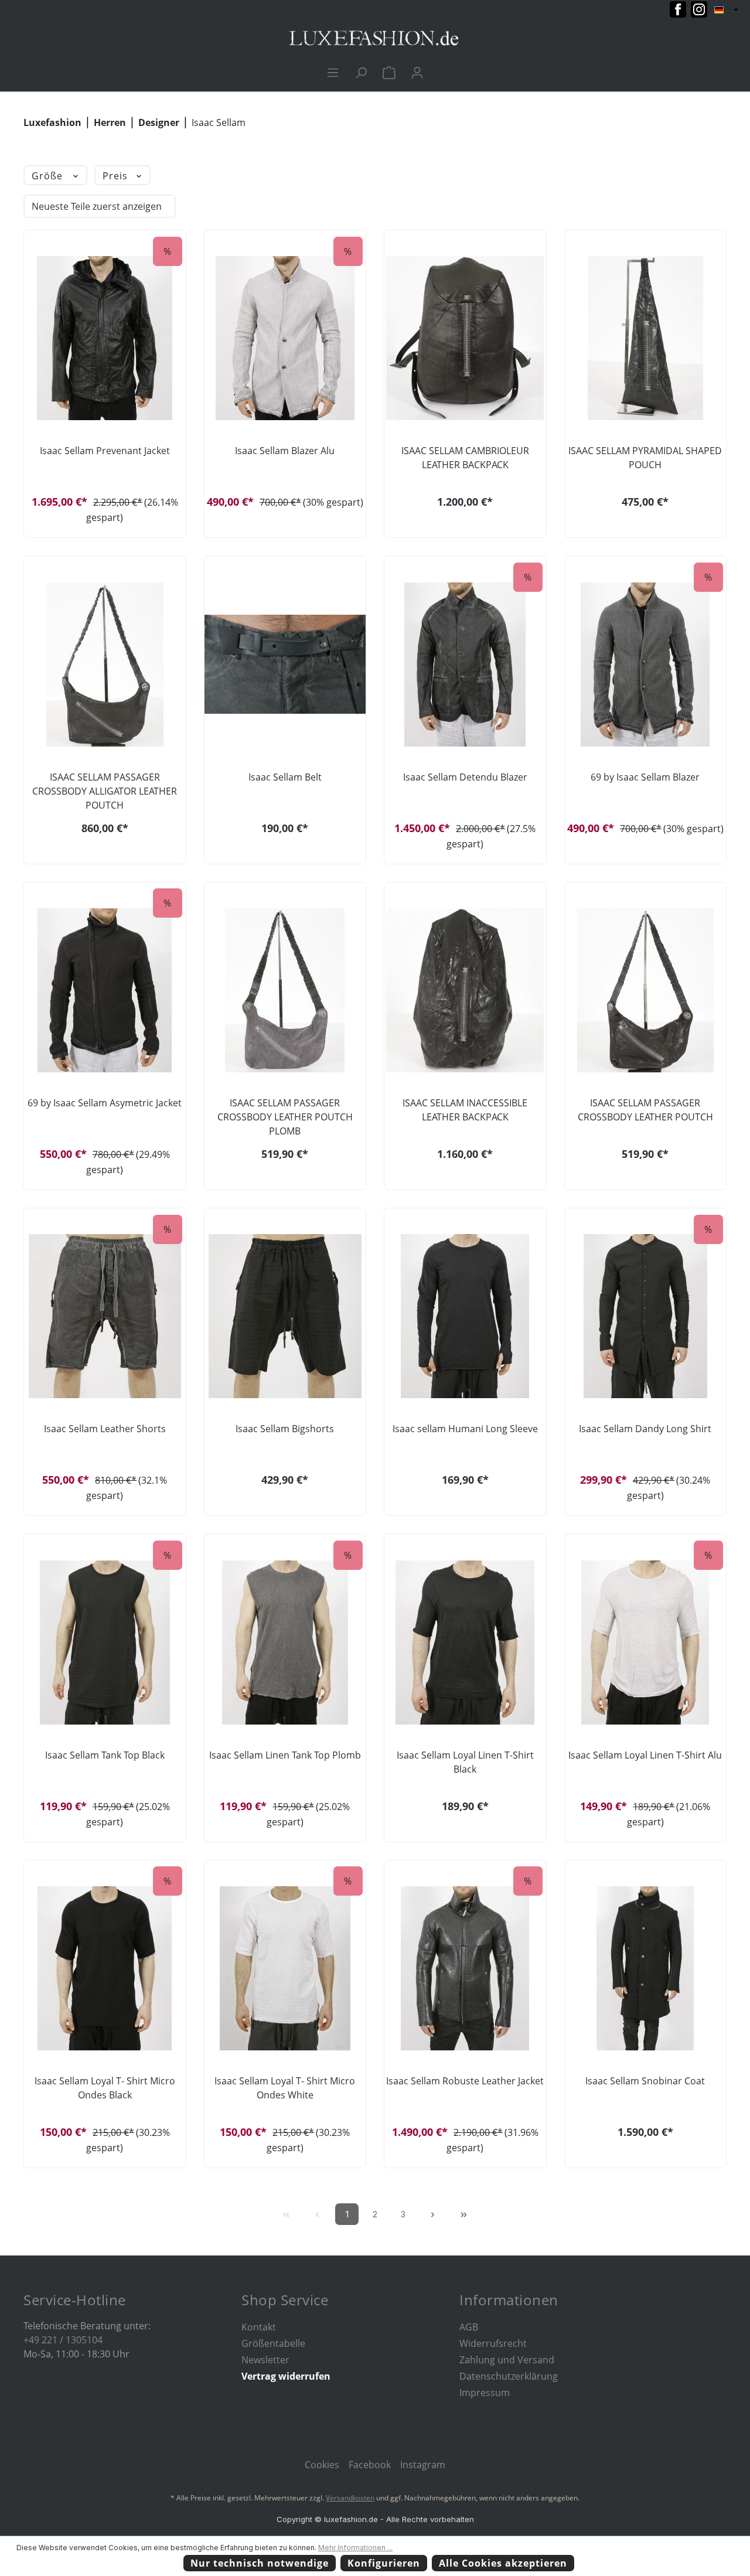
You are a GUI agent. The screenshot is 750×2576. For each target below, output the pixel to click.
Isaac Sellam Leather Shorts (105, 1429)
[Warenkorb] (389, 72)
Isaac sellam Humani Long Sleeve (465, 1429)
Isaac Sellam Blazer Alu (285, 451)
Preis (117, 176)
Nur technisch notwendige (260, 2563)
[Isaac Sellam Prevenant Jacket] (105, 338)
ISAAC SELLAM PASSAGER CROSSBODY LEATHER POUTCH (645, 1110)
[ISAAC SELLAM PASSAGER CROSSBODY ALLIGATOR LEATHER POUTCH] (105, 665)
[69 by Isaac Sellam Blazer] (646, 665)
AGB (469, 2327)
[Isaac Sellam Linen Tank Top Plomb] (285, 1643)
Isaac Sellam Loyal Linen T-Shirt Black (465, 1762)
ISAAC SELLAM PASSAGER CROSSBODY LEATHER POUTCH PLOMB (285, 1117)
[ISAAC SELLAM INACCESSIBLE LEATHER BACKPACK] (465, 990)
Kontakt (259, 2327)
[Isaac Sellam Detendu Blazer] (465, 665)
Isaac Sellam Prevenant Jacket (105, 451)
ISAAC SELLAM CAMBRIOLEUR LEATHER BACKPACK (465, 458)
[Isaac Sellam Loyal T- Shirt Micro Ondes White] (285, 1968)
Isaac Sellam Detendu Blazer (465, 777)
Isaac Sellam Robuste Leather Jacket (465, 2081)
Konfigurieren (384, 2563)
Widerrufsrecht (493, 2343)
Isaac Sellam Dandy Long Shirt (645, 1429)
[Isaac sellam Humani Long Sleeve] (465, 1316)
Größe (49, 176)
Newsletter (265, 2360)
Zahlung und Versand (507, 2360)
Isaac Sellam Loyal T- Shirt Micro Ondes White (285, 2088)
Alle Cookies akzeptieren (503, 2563)
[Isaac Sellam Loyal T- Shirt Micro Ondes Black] (105, 1968)
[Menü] (333, 72)
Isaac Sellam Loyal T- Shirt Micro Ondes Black (105, 2088)
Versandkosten (350, 2498)
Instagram (423, 2465)
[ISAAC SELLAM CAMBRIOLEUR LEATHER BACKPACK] (465, 338)
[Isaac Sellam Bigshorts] (285, 1316)
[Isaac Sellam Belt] (285, 665)
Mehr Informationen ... (355, 2548)
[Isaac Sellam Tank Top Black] (105, 1643)
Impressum (485, 2393)
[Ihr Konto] (417, 72)
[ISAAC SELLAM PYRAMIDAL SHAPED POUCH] (646, 338)
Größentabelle (273, 2343)
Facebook (370, 2465)
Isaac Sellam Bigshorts (285, 1429)
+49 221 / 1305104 (63, 2340)
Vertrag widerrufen (286, 2376)
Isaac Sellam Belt (285, 777)
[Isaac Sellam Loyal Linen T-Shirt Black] (465, 1643)
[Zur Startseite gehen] (375, 38)
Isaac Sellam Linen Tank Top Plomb (285, 1755)
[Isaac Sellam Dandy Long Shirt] (646, 1316)
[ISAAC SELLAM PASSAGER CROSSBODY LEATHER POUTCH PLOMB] (285, 990)
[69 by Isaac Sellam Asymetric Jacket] (105, 990)
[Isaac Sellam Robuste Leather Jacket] (465, 1968)
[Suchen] (361, 72)
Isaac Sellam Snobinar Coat (645, 2081)
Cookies (322, 2465)
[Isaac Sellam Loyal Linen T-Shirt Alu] (646, 1643)
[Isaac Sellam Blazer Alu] (285, 338)
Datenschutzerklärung (509, 2376)
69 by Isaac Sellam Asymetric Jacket (105, 1103)
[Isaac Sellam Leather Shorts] (105, 1316)
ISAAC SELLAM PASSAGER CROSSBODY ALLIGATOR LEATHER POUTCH (105, 791)
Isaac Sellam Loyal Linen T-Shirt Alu (645, 1755)
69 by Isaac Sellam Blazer (645, 777)
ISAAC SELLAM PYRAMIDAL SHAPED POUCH (645, 458)
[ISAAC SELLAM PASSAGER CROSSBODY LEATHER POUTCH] (646, 990)
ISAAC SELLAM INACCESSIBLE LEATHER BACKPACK (465, 1110)
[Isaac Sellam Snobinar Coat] (646, 1968)
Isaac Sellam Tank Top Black (105, 1755)
